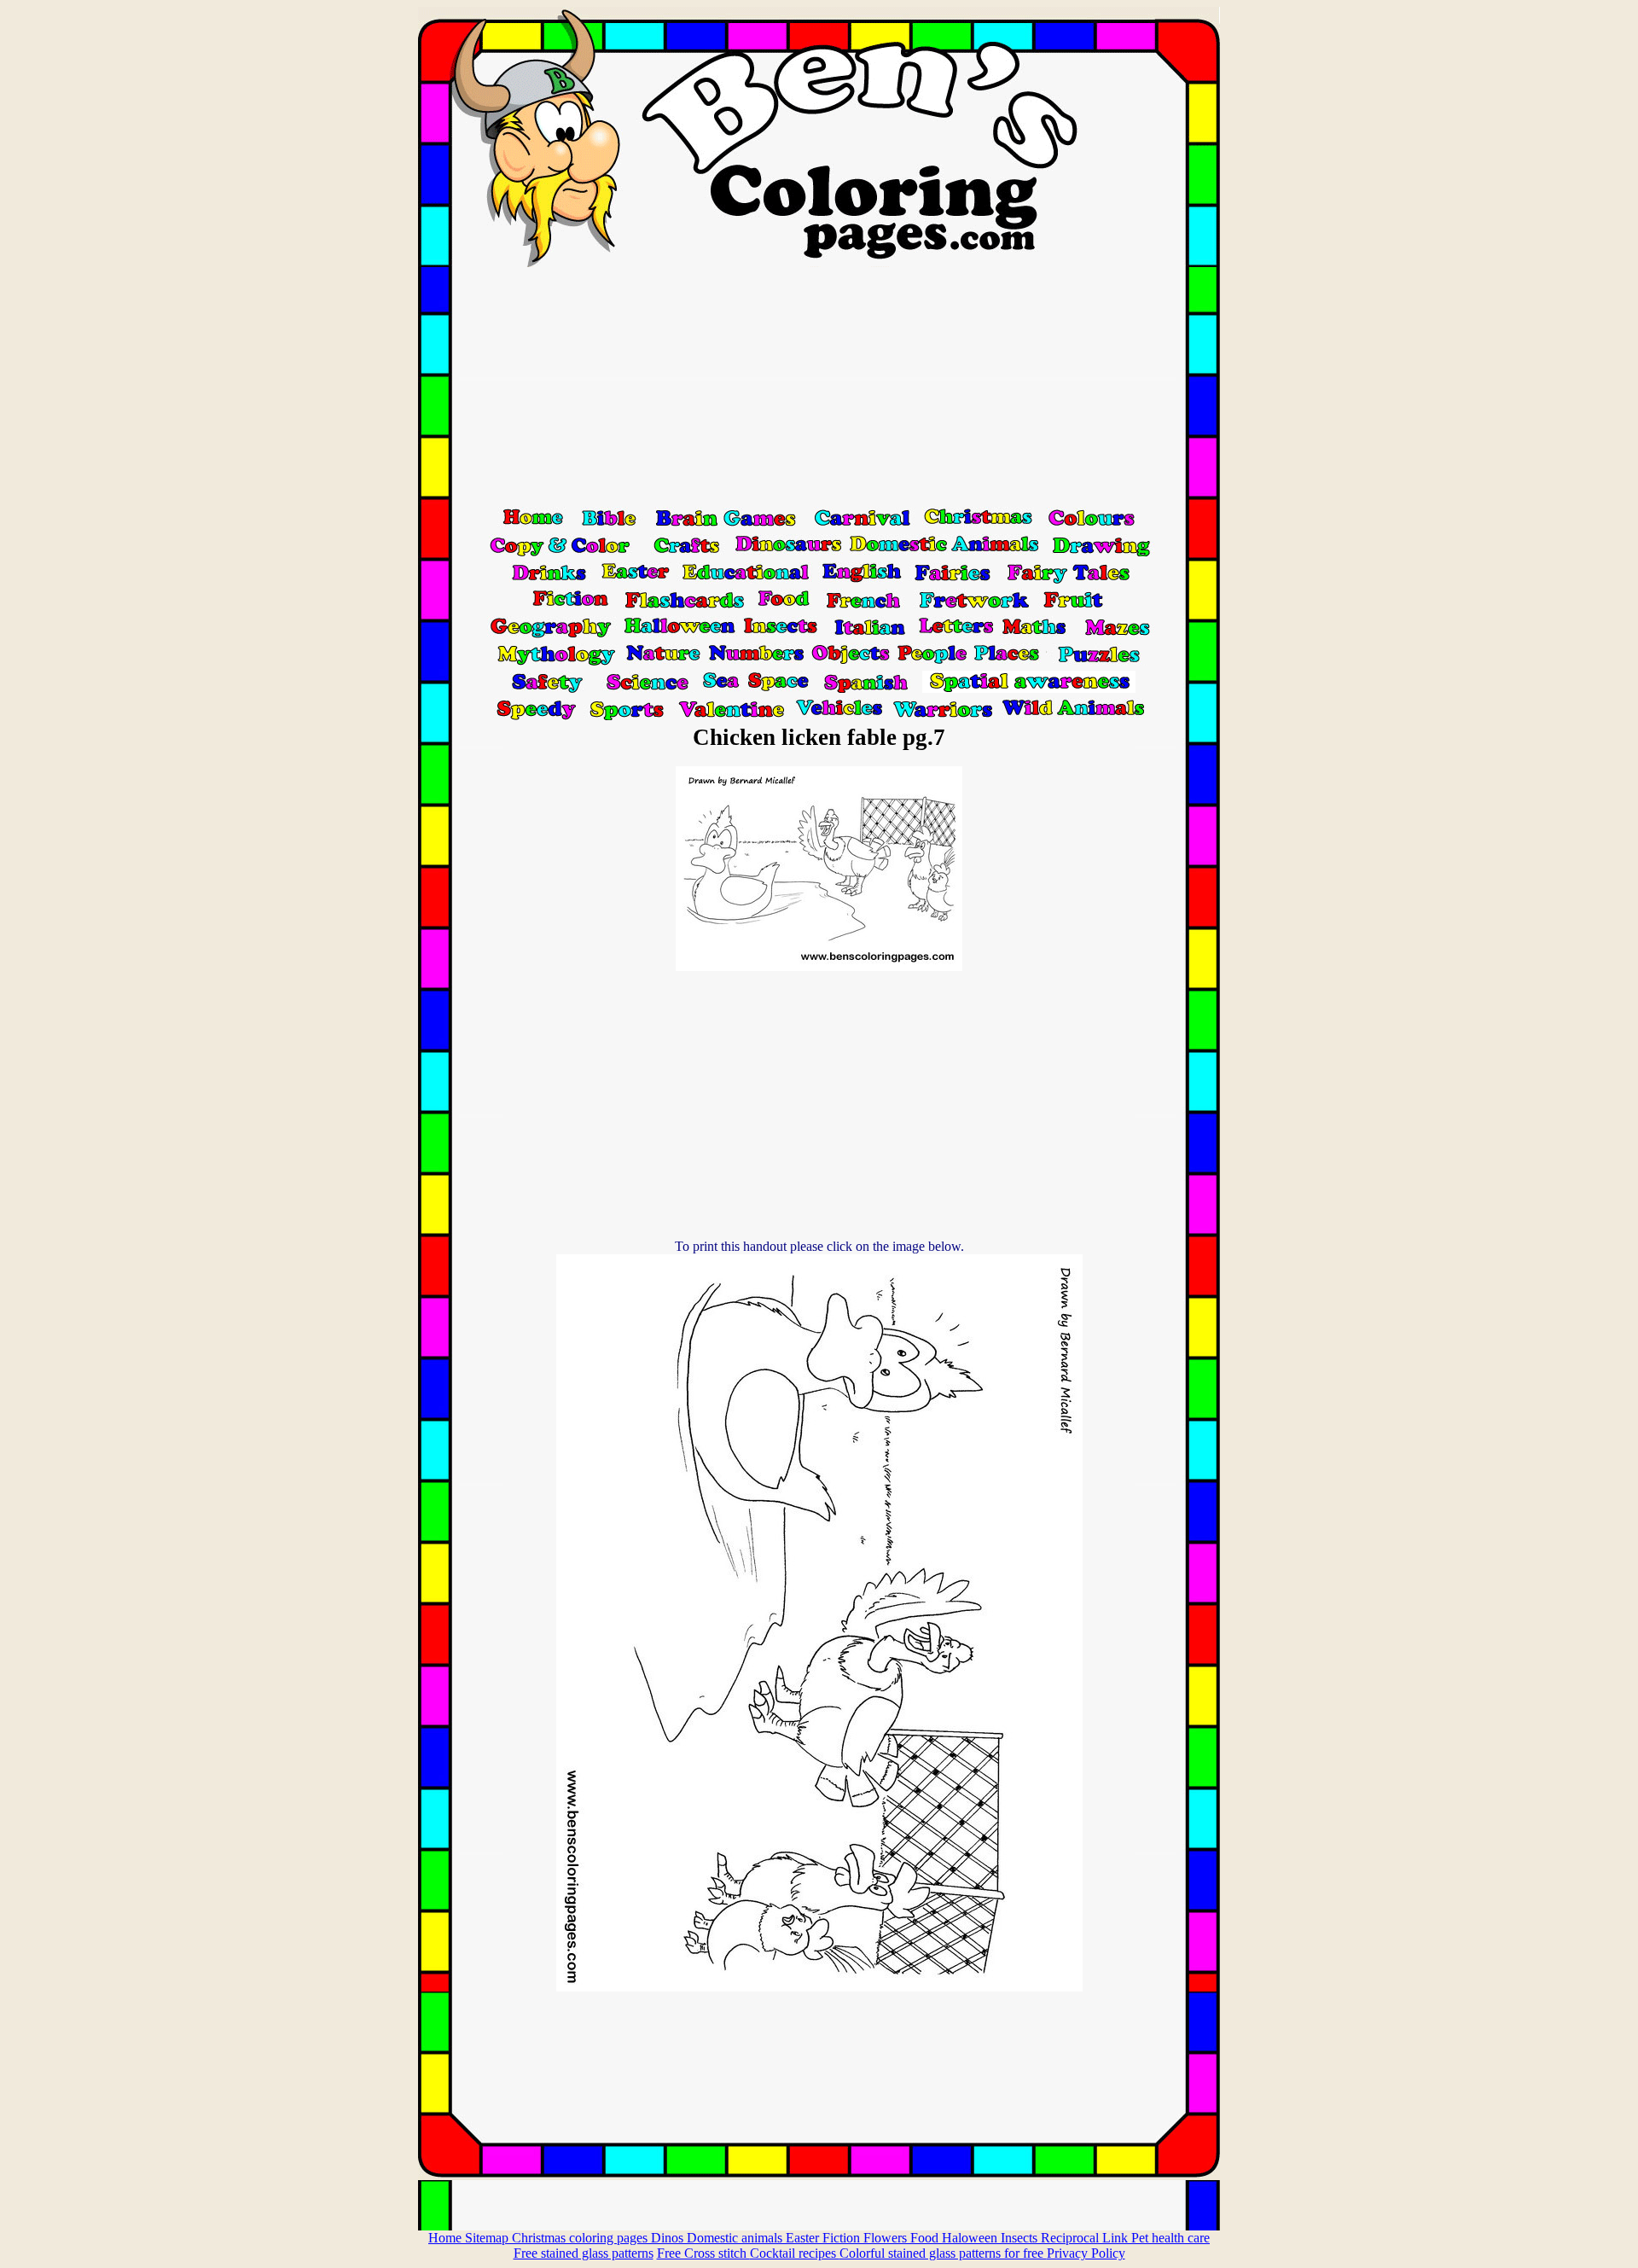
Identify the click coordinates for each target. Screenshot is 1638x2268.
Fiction (843, 2238)
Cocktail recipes (795, 2253)
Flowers (887, 2238)
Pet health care (1170, 2238)
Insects (1021, 2238)
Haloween (971, 2238)
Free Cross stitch (703, 2253)
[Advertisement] (819, 387)
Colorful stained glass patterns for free (943, 2253)
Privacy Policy (1086, 2253)
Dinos (669, 2238)
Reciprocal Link (1086, 2238)
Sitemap (488, 2238)
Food (926, 2238)
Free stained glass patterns (584, 2253)
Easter (804, 2238)
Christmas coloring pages (581, 2238)
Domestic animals (736, 2238)
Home (447, 2238)
